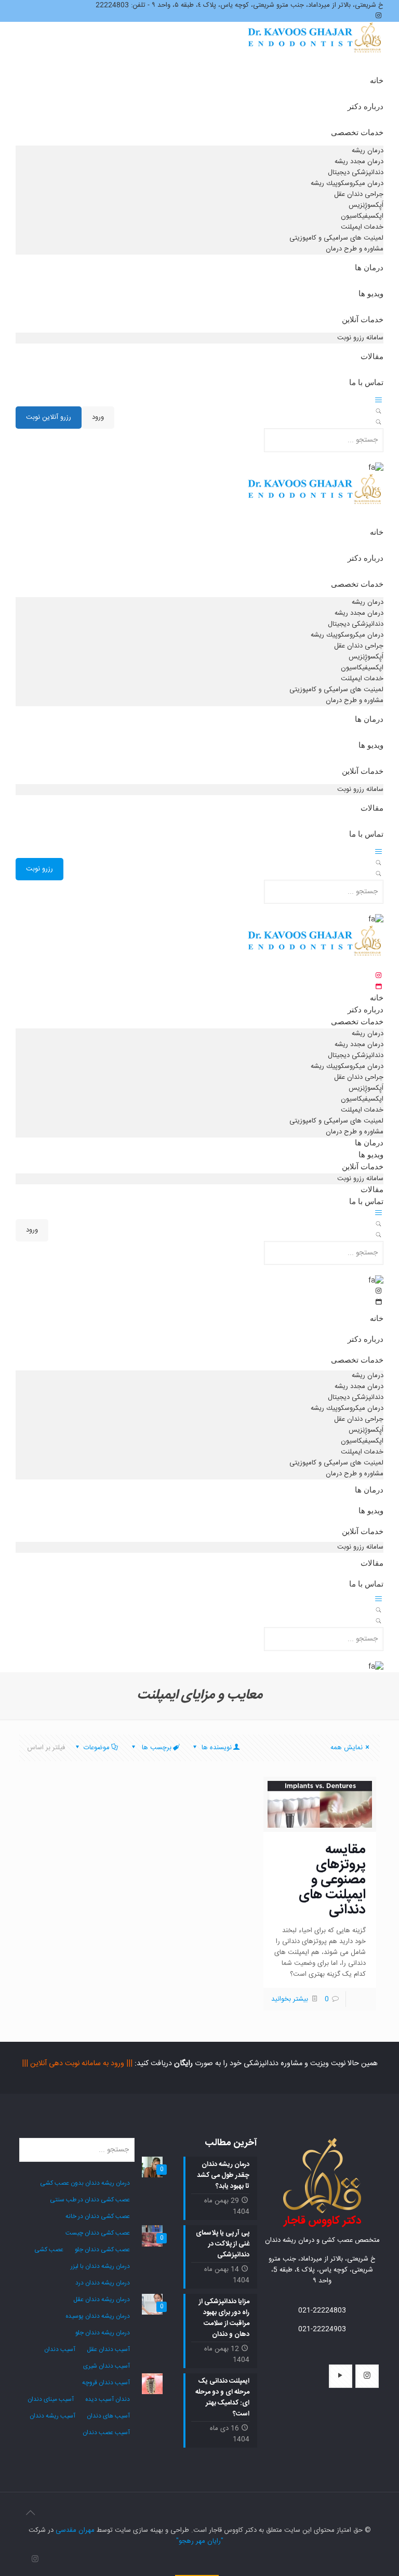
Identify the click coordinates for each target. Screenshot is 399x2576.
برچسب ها (156, 1748)
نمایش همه (347, 1748)
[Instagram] (35, 2560)
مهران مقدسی (75, 2530)
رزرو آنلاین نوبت (49, 417)
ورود (98, 417)
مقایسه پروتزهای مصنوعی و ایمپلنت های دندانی (332, 1880)
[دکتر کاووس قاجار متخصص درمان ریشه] (315, 48)
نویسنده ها (216, 1748)
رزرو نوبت (39, 869)
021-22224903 (322, 2329)
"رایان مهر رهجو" (200, 2541)
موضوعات (97, 1748)
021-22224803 (322, 2310)
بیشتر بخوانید (290, 1999)
